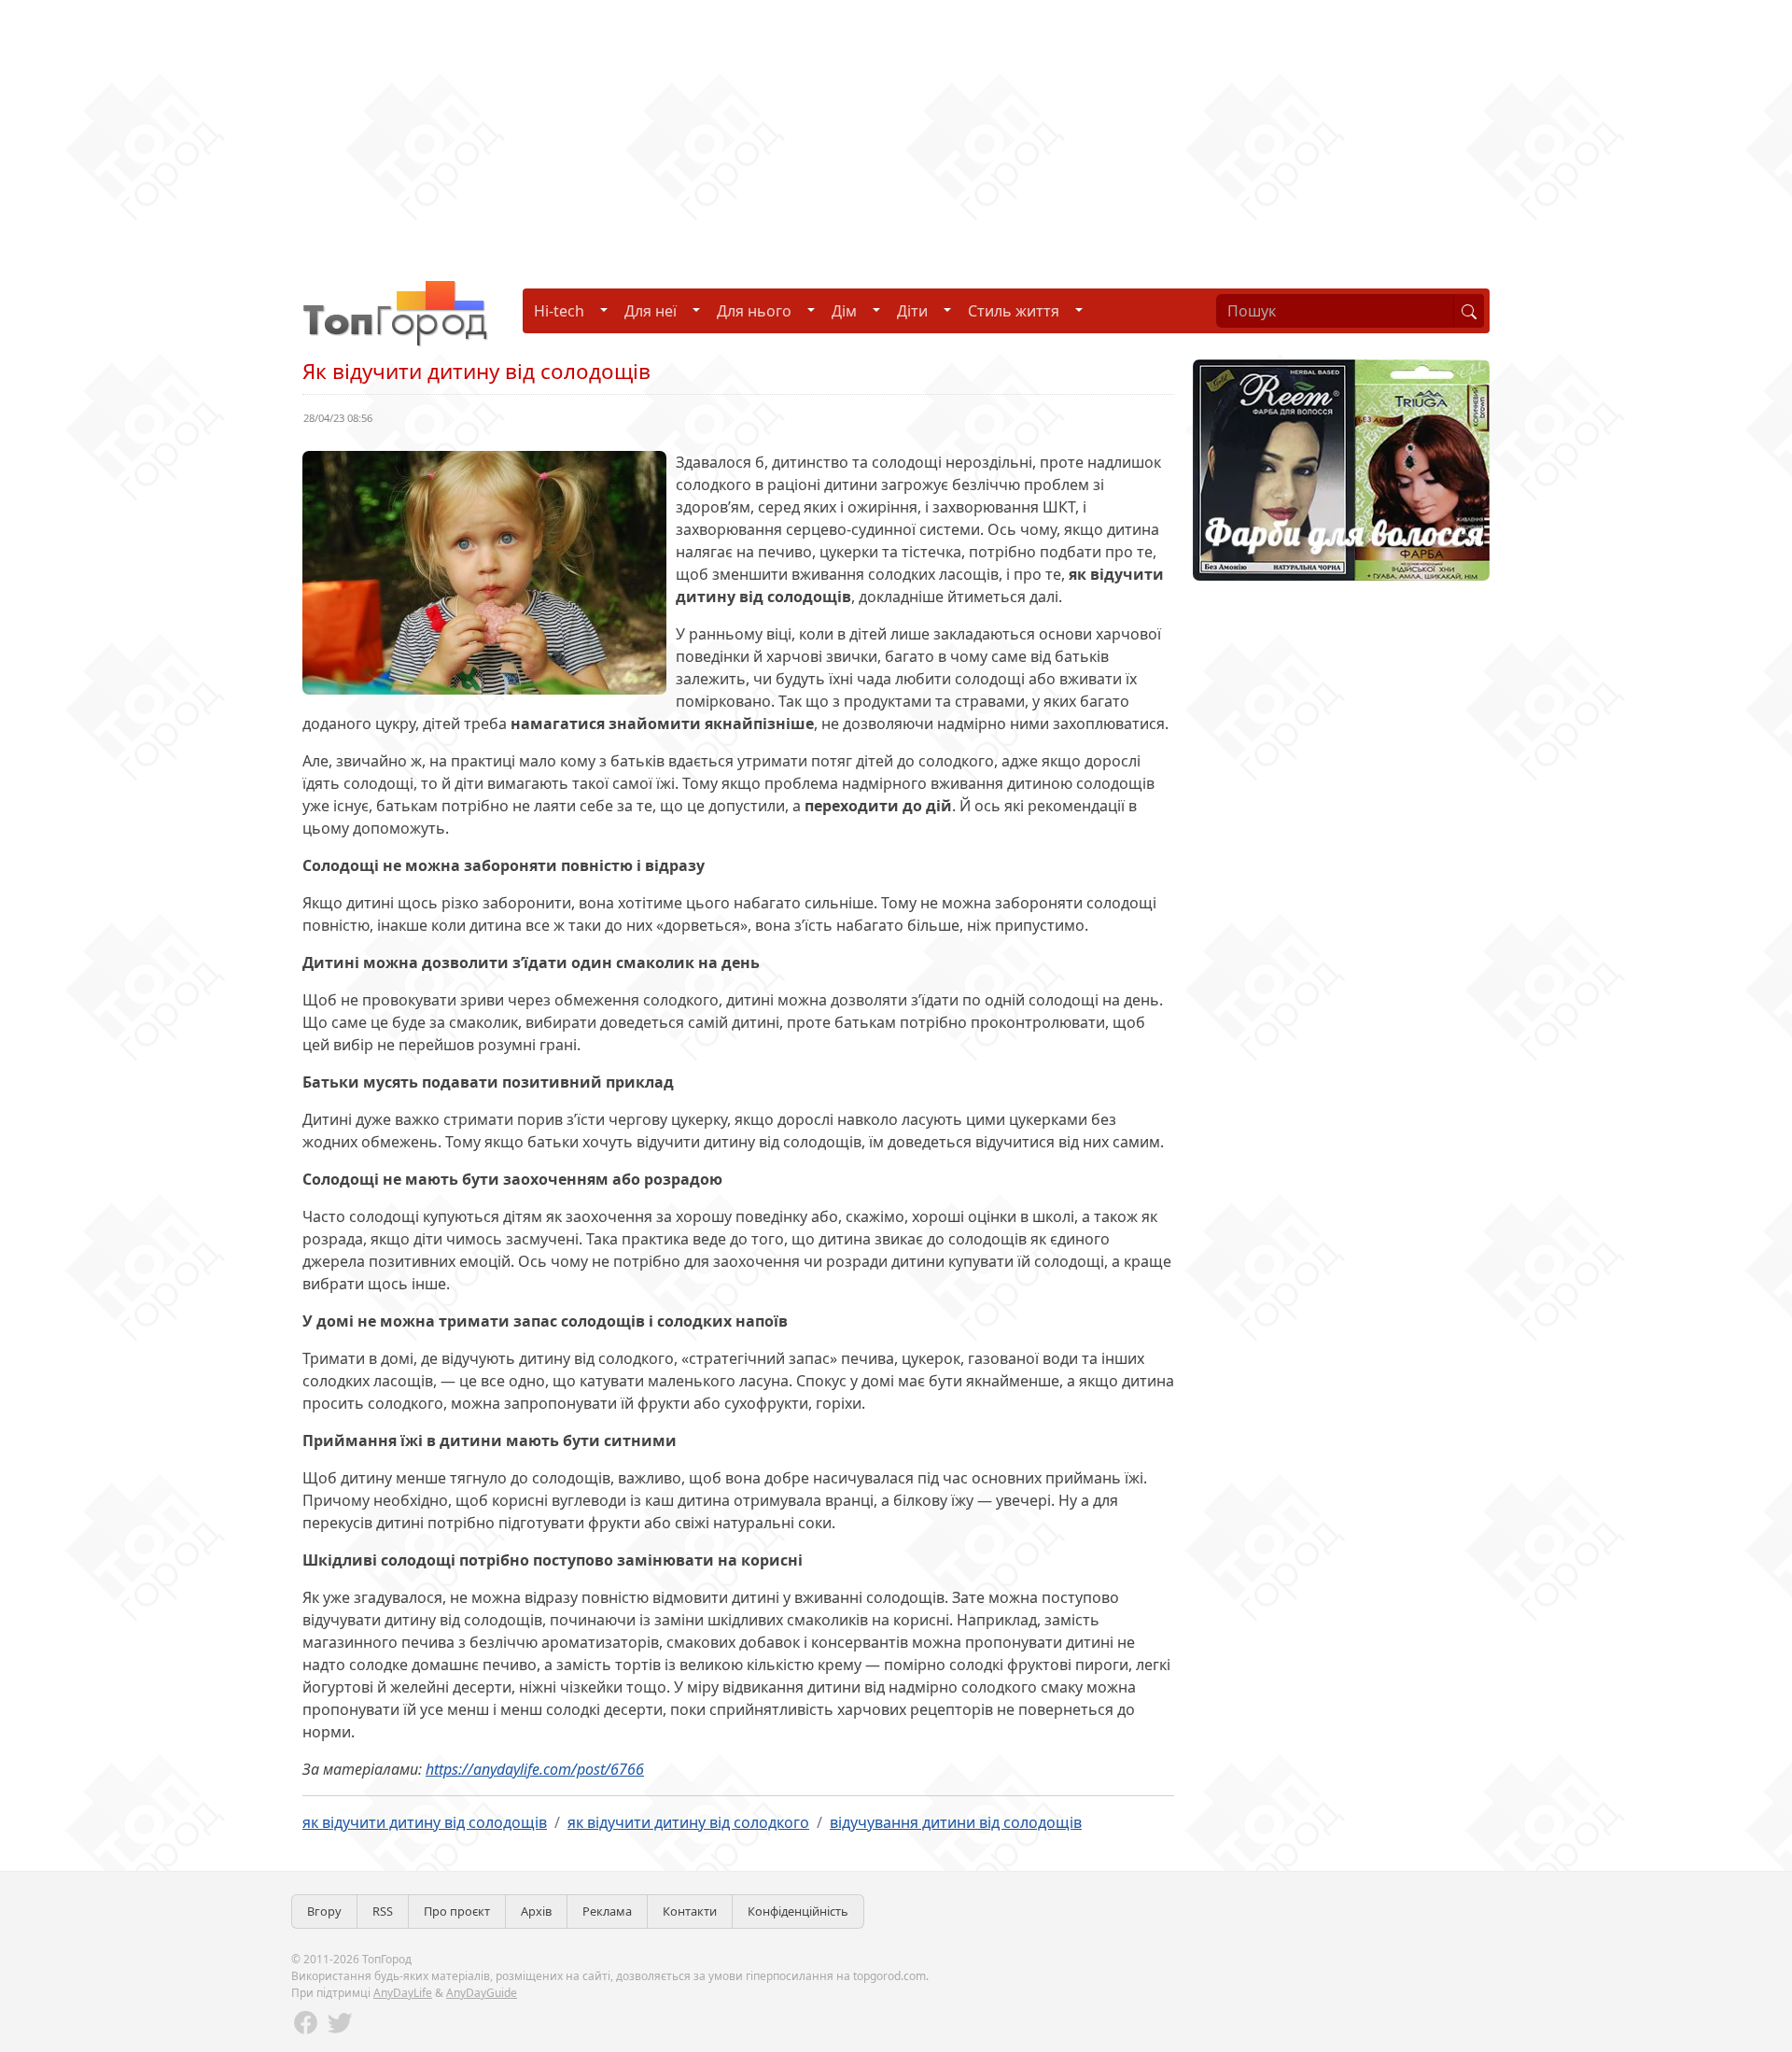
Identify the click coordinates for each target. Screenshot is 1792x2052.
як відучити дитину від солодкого (688, 1822)
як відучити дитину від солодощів (425, 1822)
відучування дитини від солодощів (956, 1822)
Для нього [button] (754, 311)
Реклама (607, 1911)
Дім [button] (844, 311)
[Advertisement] (560, 131)
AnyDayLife (403, 1993)
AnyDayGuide (482, 1993)
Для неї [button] (651, 311)
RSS (383, 1911)
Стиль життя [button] (1014, 311)
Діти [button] (912, 311)
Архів (536, 1911)
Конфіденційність (798, 1911)
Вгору (324, 1911)
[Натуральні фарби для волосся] (1341, 469)
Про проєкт (457, 1911)
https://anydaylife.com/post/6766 (535, 1769)
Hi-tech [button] (559, 311)
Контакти (690, 1911)
